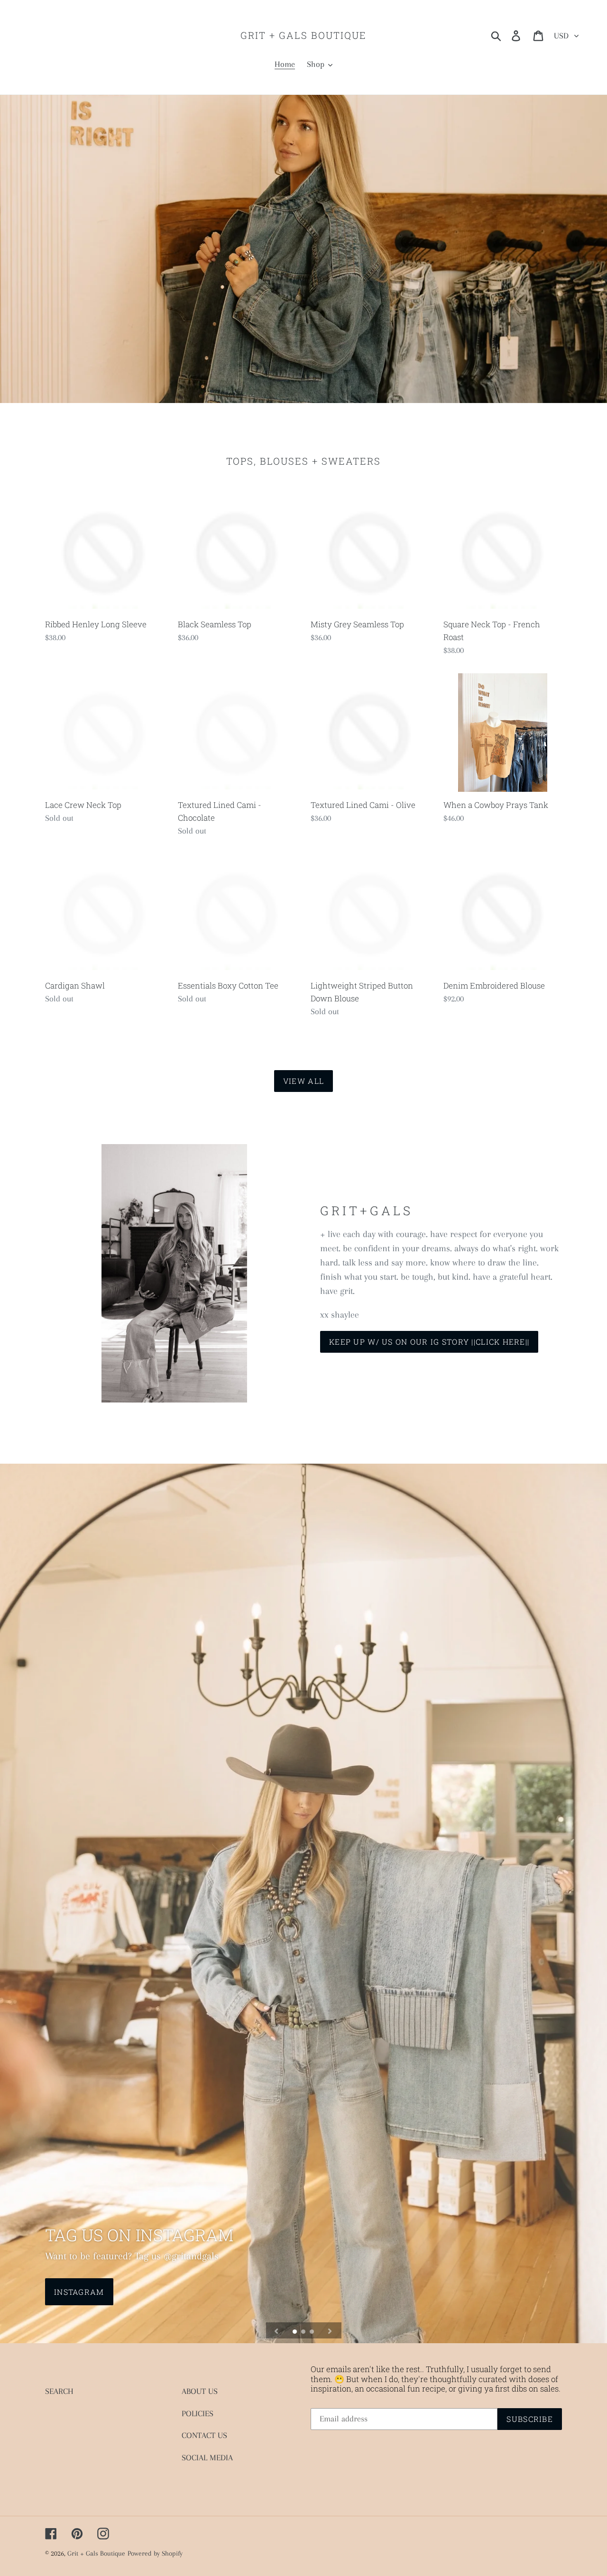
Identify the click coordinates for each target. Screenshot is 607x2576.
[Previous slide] (276, 2330)
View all (303, 1081)
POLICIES (198, 2413)
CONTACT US (204, 2435)
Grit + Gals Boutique (303, 35)
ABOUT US (200, 2391)
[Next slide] (330, 2330)
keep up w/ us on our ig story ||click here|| (429, 1342)
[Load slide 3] (313, 2332)
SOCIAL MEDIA (207, 2457)
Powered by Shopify (155, 2553)
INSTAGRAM (79, 2292)
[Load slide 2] (304, 2332)
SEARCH (59, 2391)
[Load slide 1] (295, 2332)
